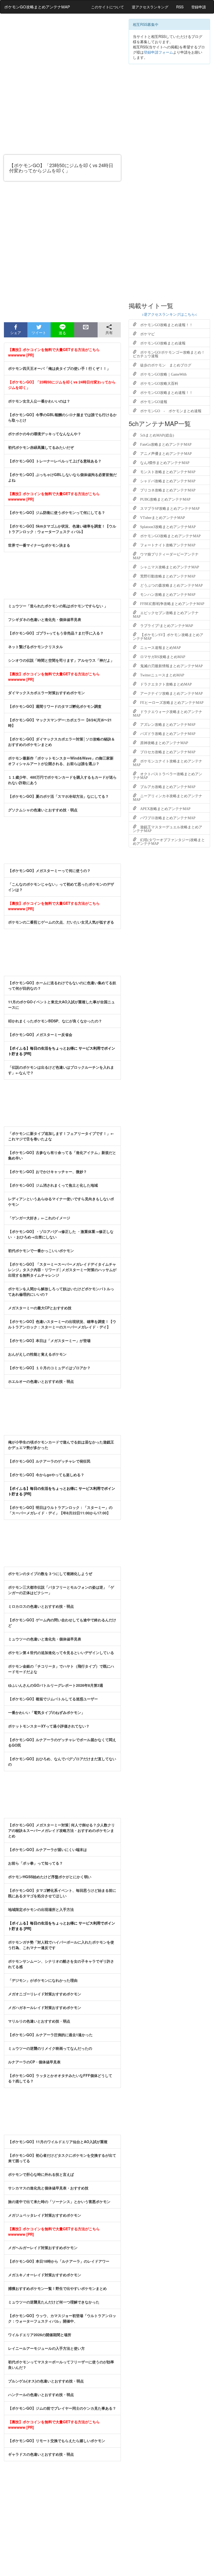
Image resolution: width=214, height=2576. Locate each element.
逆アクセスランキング (150, 7)
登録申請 (199, 7)
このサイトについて (108, 7)
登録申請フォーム (158, 52)
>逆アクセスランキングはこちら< (169, 314)
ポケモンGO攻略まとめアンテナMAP (37, 7)
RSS (180, 7)
